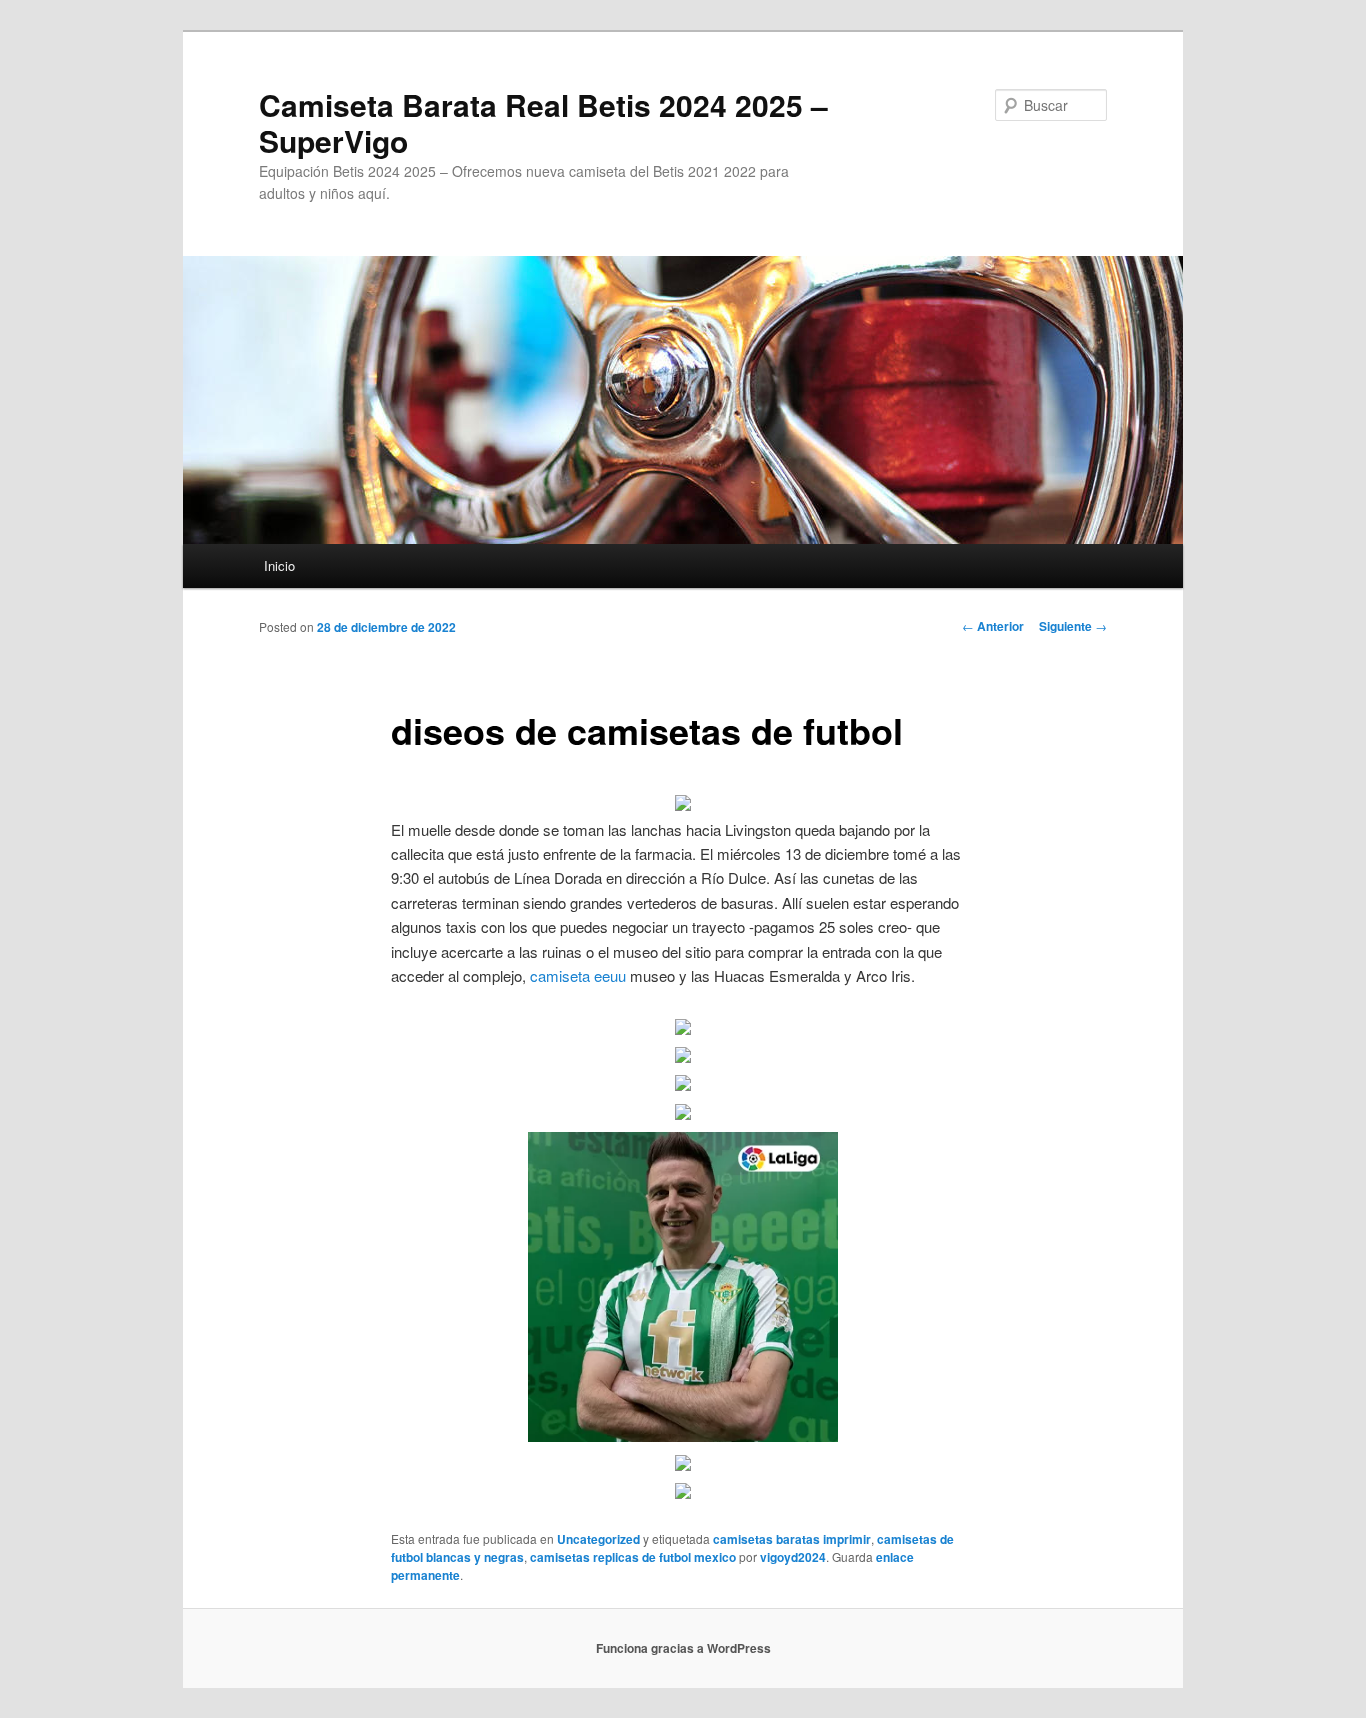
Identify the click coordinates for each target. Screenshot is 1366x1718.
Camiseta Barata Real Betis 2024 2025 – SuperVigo (543, 122)
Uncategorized (598, 1539)
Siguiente (1073, 626)
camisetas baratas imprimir (792, 1539)
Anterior (993, 626)
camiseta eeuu (578, 975)
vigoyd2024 (793, 1557)
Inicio (279, 565)
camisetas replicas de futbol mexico (633, 1557)
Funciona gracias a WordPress (683, 1648)
